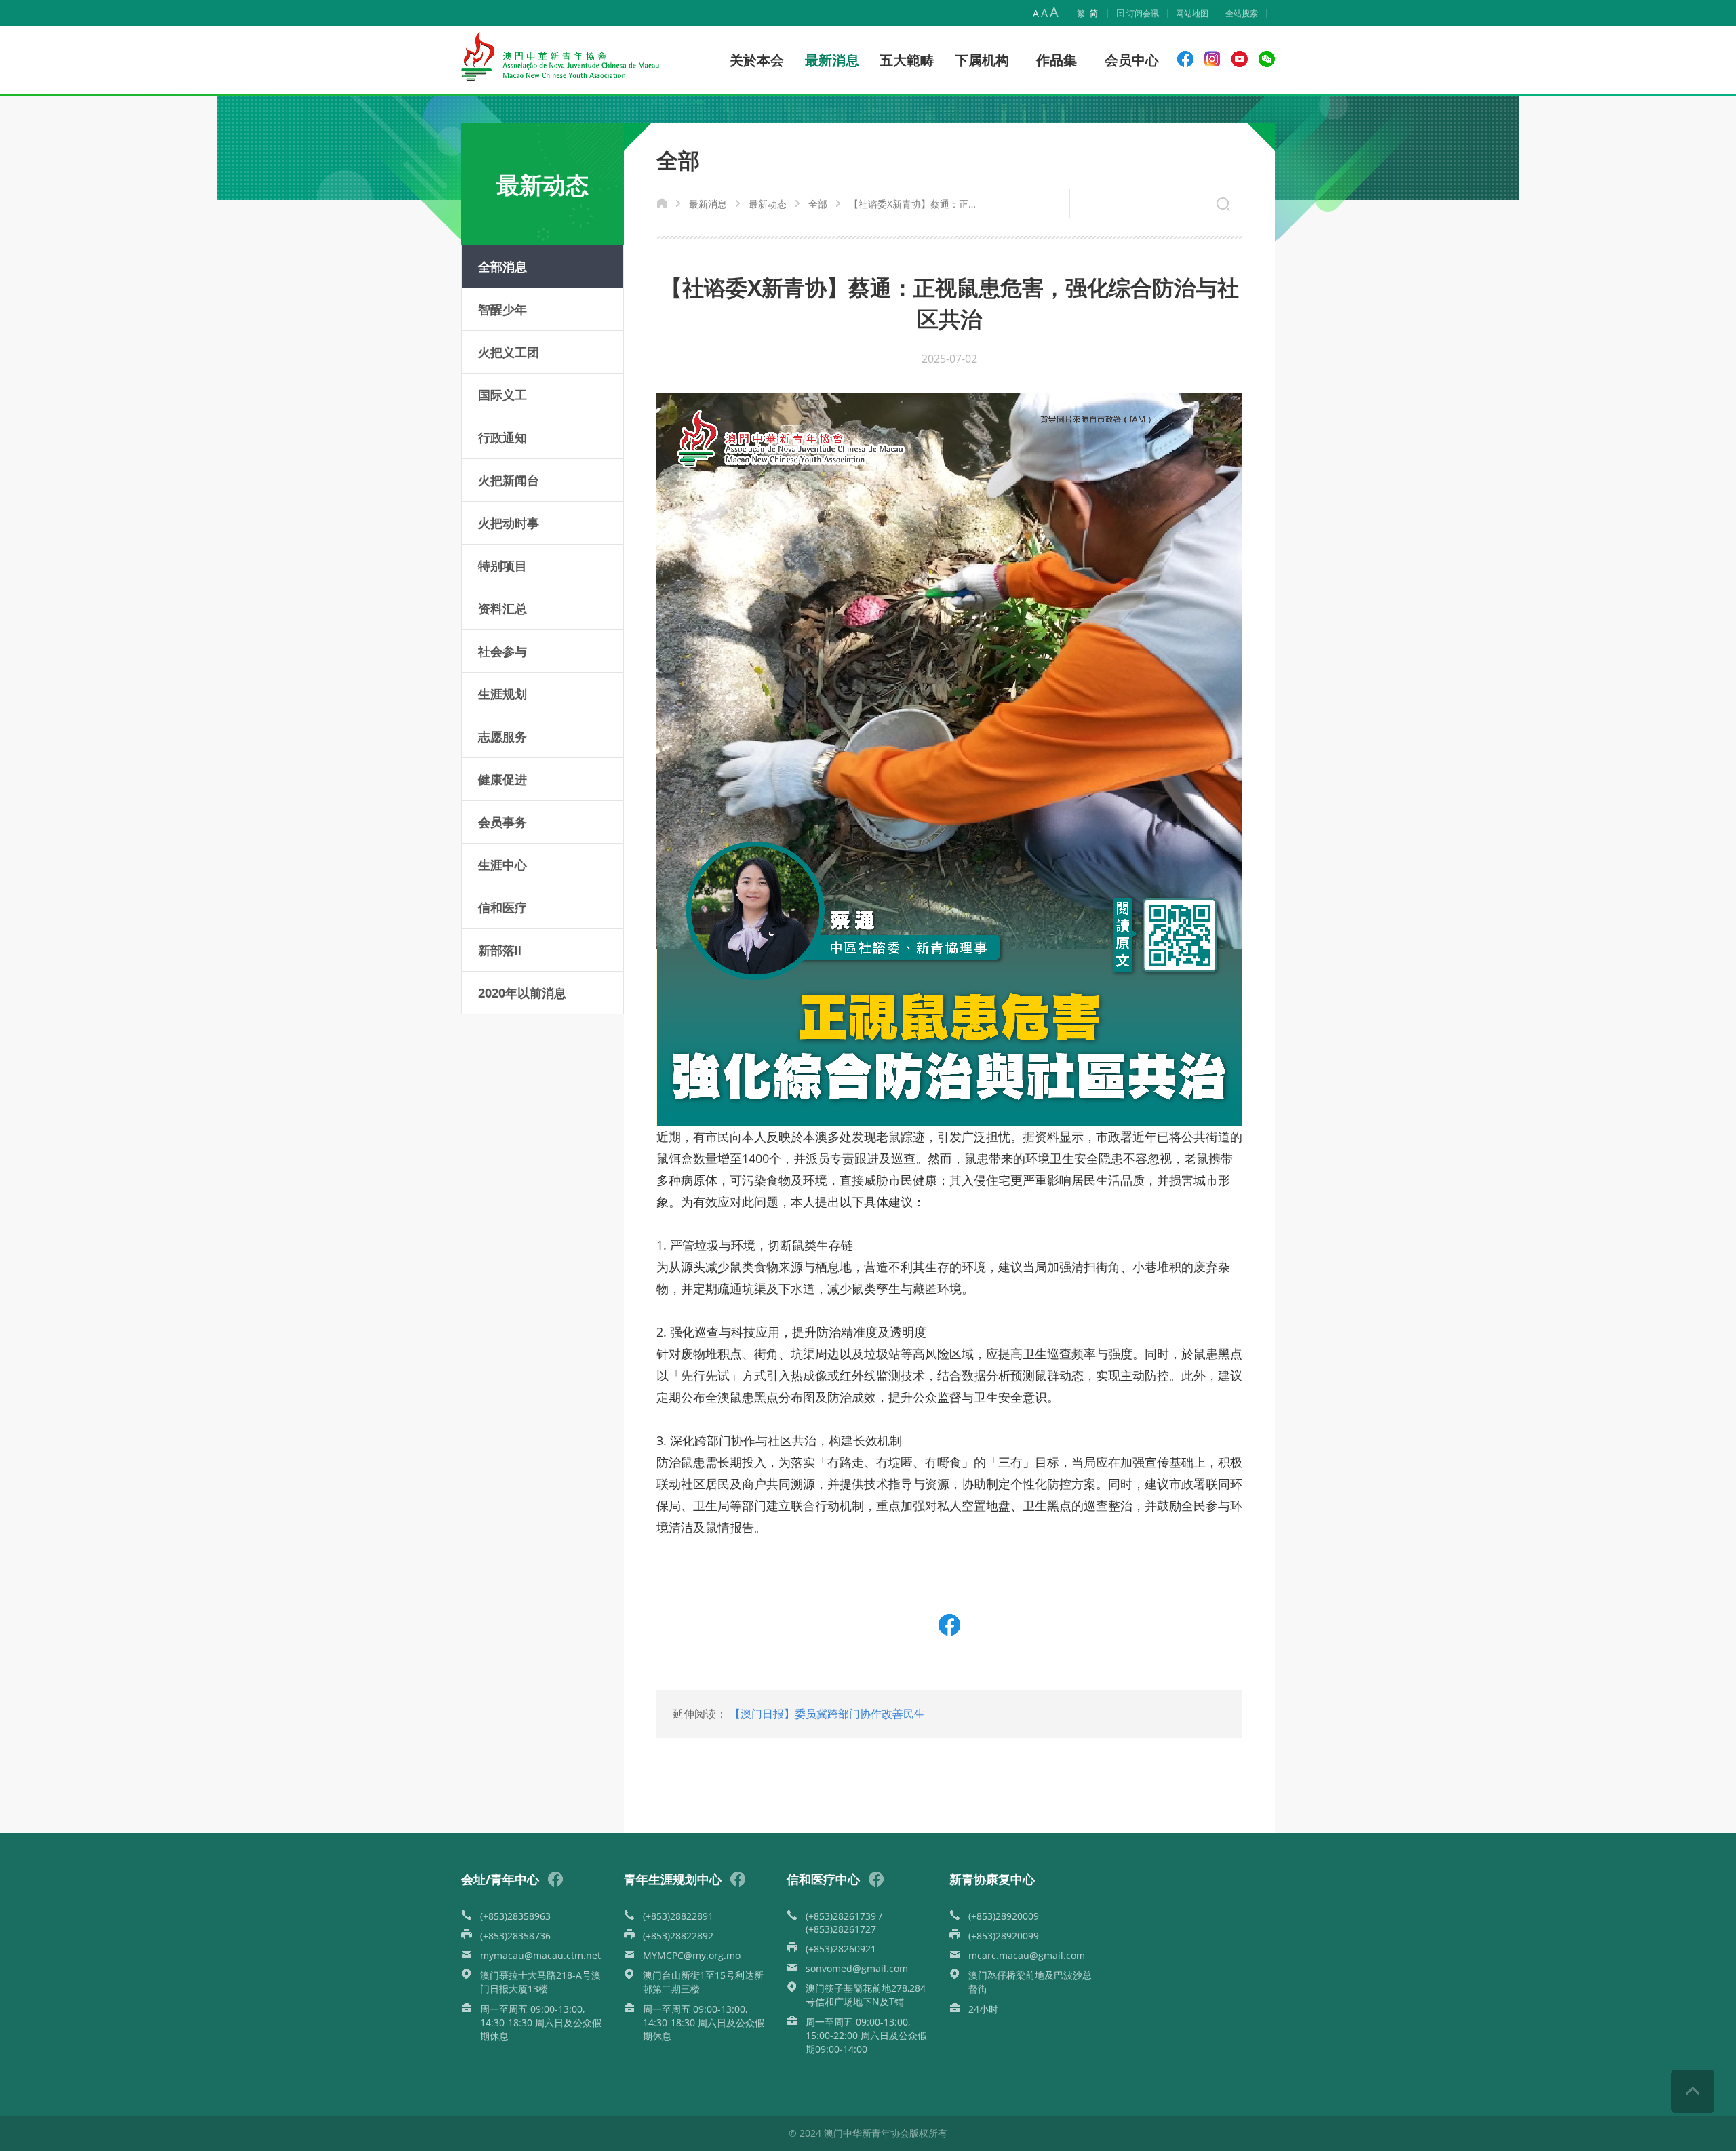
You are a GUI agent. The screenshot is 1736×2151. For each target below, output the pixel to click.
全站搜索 (1242, 13)
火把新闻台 (509, 480)
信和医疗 (502, 907)
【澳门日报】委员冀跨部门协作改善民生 (827, 1714)
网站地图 (1192, 13)
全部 (818, 204)
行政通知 (502, 437)
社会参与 (502, 651)
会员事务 (502, 822)
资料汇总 (502, 608)
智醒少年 (502, 309)
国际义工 (502, 395)
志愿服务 (502, 736)
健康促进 (502, 779)
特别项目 (502, 566)
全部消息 (502, 267)
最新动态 (768, 204)
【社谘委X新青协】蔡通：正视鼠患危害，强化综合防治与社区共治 (915, 204)
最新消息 (708, 204)
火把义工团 (509, 352)
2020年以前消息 (522, 993)
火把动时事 (509, 523)
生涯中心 (502, 865)
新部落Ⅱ (500, 950)
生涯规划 (502, 694)
